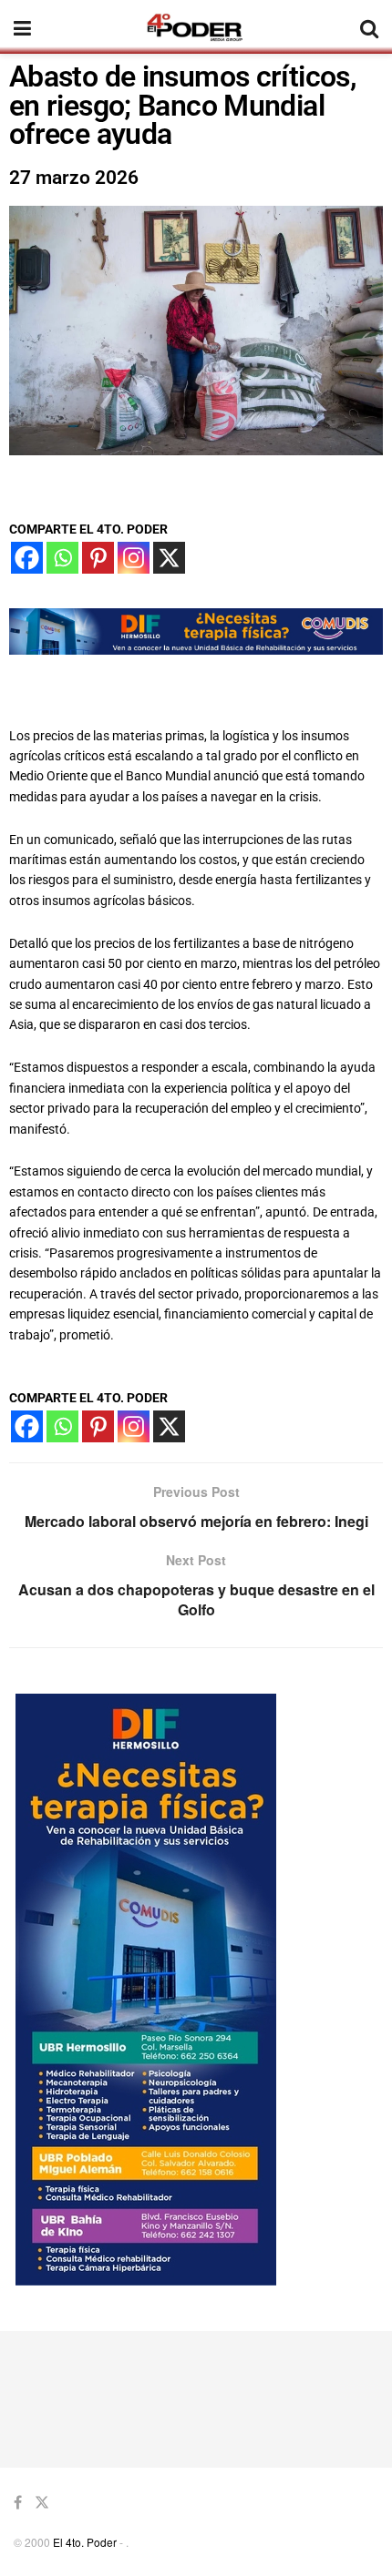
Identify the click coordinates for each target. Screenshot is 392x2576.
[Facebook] (27, 558)
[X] (169, 558)
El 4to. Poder (85, 2542)
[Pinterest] (98, 558)
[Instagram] (134, 558)
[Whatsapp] (62, 558)
